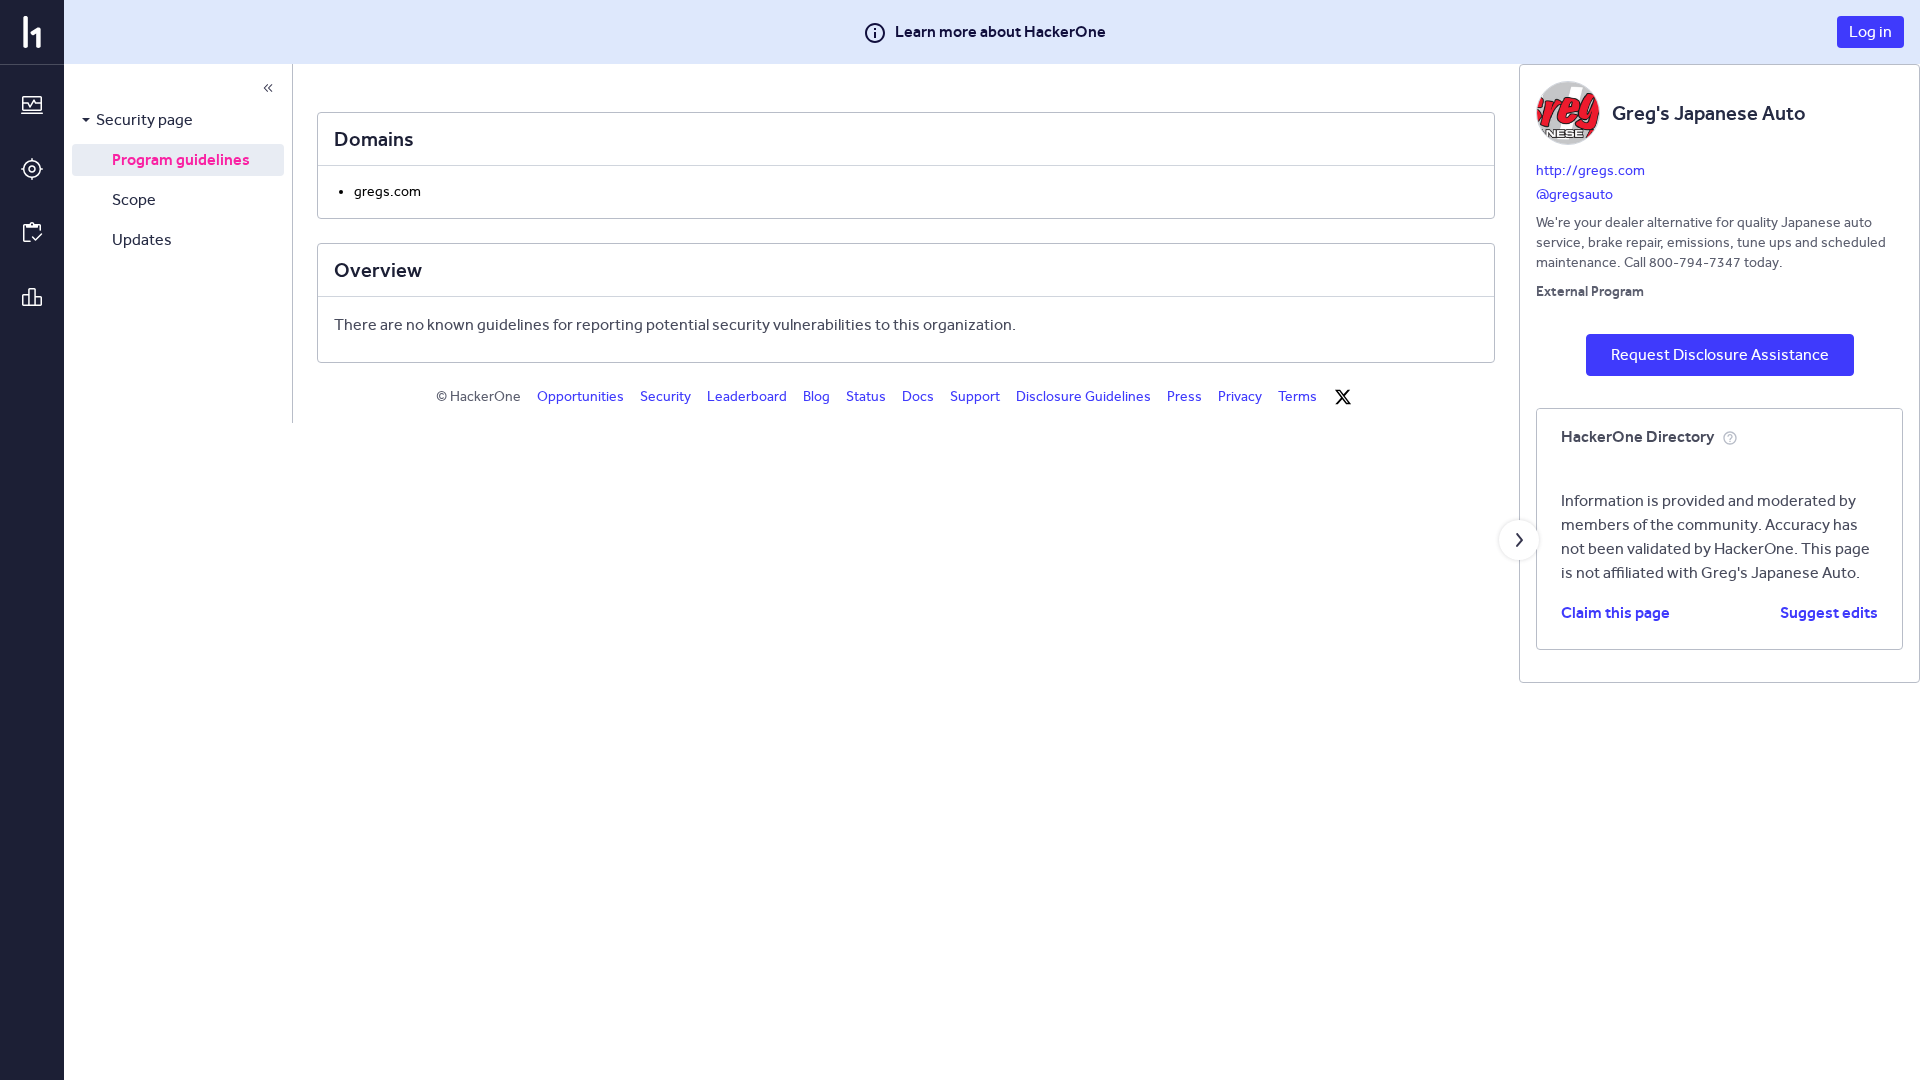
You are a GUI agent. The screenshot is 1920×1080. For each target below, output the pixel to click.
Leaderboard (747, 396)
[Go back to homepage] (32, 32)
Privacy (1240, 396)
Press (1184, 396)
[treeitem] (178, 120)
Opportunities (580, 396)
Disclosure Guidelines (1083, 396)
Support (975, 396)
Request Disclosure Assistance (1720, 354)
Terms (1297, 396)
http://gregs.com (1590, 170)
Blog (816, 396)
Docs (918, 396)
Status (866, 396)
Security (665, 396)
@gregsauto (1574, 194)
